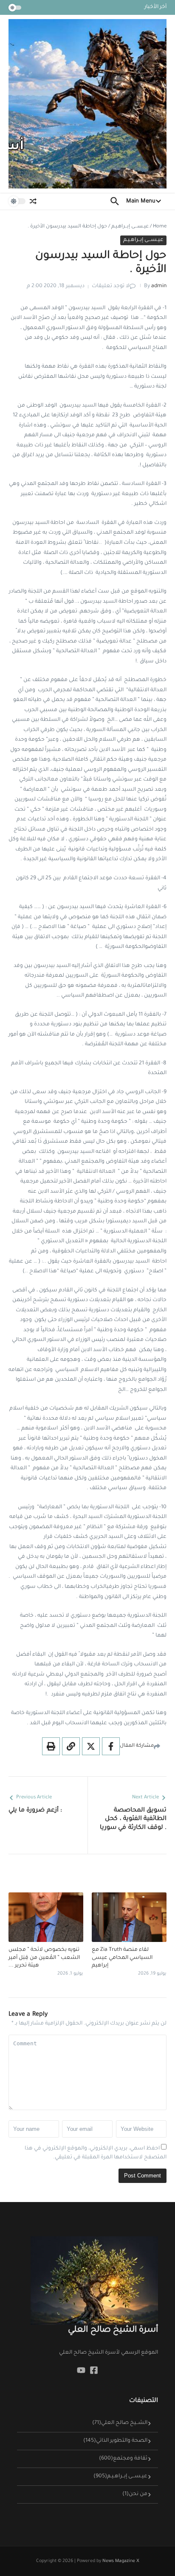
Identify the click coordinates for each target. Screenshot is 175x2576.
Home (160, 227)
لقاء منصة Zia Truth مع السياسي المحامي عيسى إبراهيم (122, 1958)
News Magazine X (121, 2561)
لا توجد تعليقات (111, 286)
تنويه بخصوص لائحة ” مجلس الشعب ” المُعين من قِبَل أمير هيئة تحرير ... (44, 1958)
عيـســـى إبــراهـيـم (130, 227)
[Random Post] (33, 201)
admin (159, 286)
